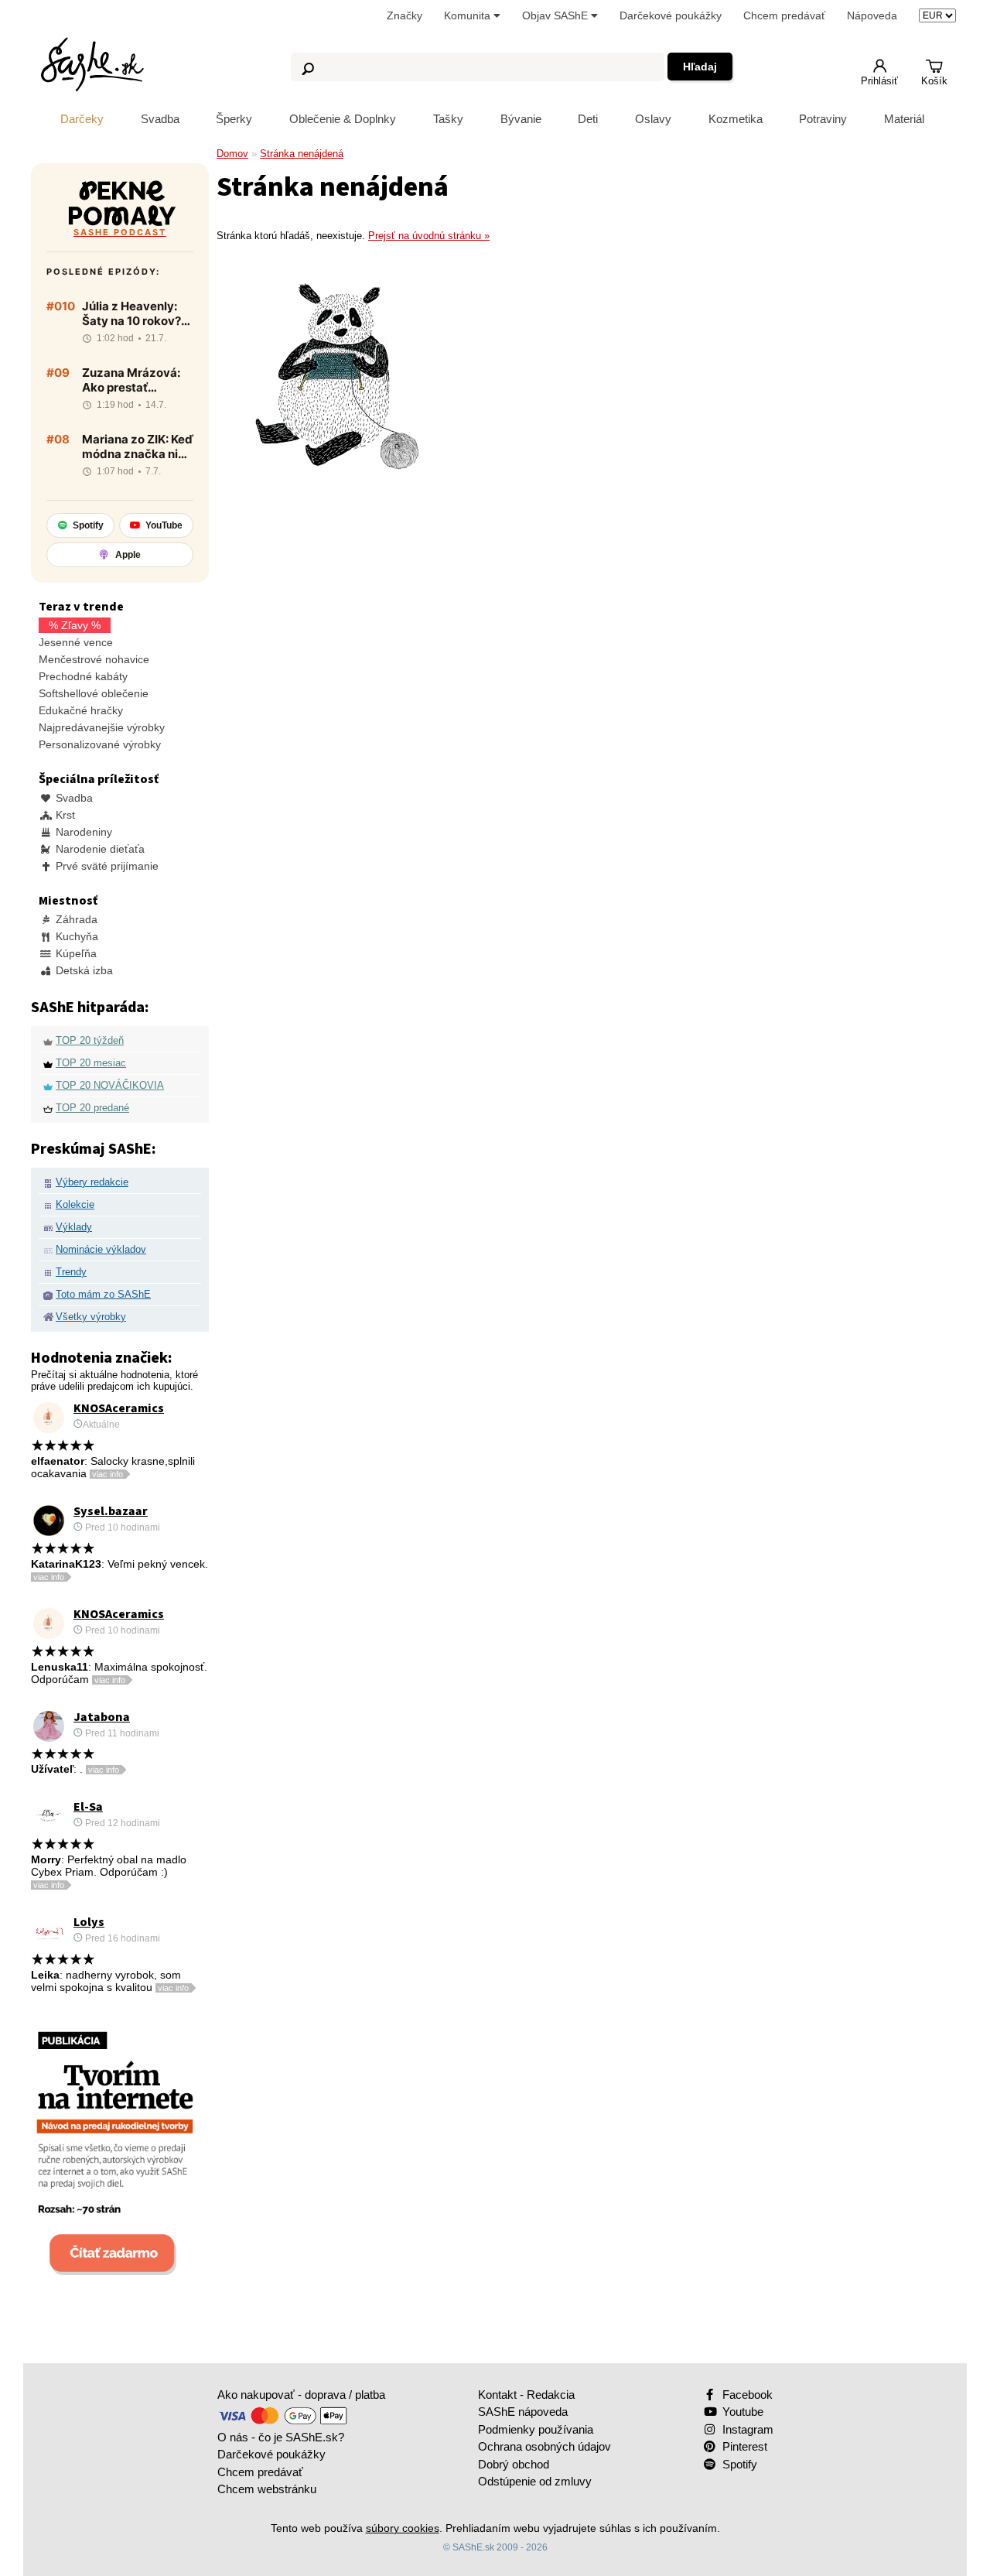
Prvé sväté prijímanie (106, 866)
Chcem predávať (784, 15)
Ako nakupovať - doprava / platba (301, 2395)
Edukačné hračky (81, 710)
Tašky (448, 119)
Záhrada (75, 919)
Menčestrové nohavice (94, 659)
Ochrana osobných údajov (544, 2446)
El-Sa (88, 1807)
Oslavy (653, 119)
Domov (232, 154)
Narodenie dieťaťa (99, 849)
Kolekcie (75, 1204)
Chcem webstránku (267, 2489)
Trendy (71, 1272)
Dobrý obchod (514, 2464)
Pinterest (743, 2446)
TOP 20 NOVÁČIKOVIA (110, 1085)
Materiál (904, 119)
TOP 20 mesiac (91, 1063)
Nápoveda (872, 15)
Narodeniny (82, 832)
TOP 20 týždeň (90, 1040)
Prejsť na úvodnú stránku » (429, 236)
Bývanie (521, 119)
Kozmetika (736, 119)
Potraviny (823, 119)
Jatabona (102, 1717)
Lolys (89, 1922)
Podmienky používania (536, 2429)
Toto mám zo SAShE (103, 1294)
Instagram (746, 2429)
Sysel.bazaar (111, 1511)
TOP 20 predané (92, 1108)
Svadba (160, 119)
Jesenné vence (76, 642)
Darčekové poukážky (671, 15)
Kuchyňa (75, 936)
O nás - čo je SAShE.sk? (281, 2437)
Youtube (741, 2412)
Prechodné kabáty (83, 676)
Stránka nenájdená (302, 154)
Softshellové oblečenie (94, 693)
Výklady (74, 1227)
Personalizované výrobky (100, 744)
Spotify (738, 2464)
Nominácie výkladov (101, 1249)
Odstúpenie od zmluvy (535, 2481)
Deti (588, 119)
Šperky (234, 119)
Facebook (746, 2395)
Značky (405, 15)
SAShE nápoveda (523, 2412)
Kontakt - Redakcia (526, 2395)
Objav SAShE (556, 15)
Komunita (469, 15)
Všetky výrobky (91, 1317)
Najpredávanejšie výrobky (102, 727)
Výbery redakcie (92, 1182)
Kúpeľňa (75, 953)
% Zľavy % (75, 625)
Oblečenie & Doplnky (343, 119)
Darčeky (82, 119)
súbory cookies (403, 2528)
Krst (64, 815)
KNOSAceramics (119, 1408)
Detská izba (83, 970)
